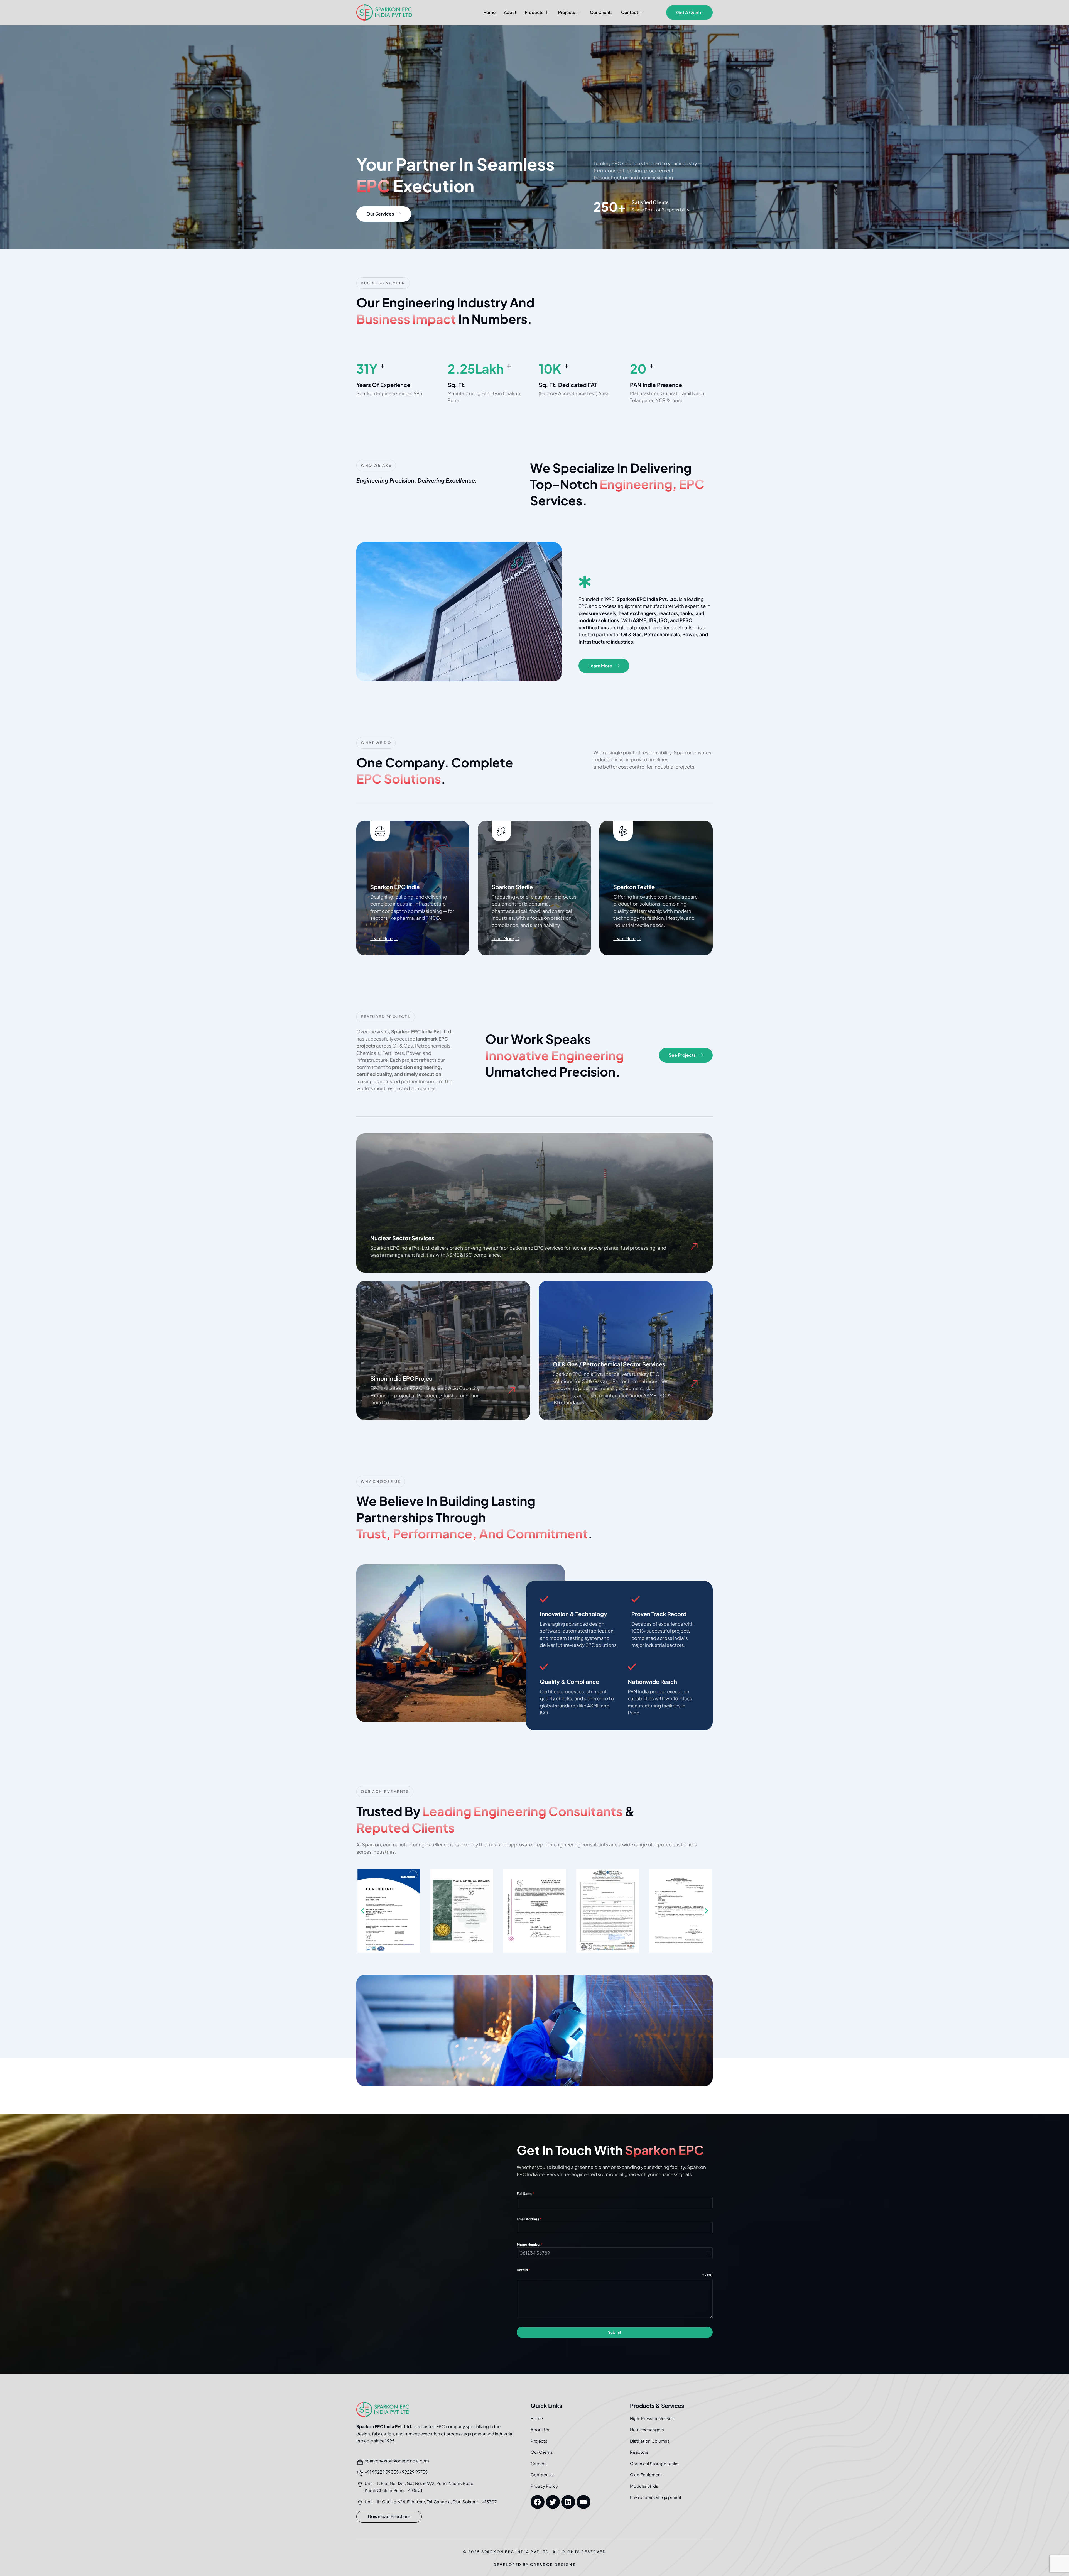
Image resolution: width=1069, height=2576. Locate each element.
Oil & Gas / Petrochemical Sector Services (609, 1364)
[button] (363, 1911)
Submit (615, 2332)
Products (534, 12)
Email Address (529, 2219)
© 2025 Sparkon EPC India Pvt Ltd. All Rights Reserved (535, 2552)
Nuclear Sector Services (402, 1238)
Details (523, 2270)
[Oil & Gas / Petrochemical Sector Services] (694, 1384)
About (510, 12)
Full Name (526, 2194)
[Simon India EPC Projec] (512, 1390)
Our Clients (601, 12)
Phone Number (530, 2244)
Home (489, 12)
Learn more (381, 938)
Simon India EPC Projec (401, 1378)
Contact (630, 12)
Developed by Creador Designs (534, 2565)
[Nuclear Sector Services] (694, 1247)
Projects (567, 12)
